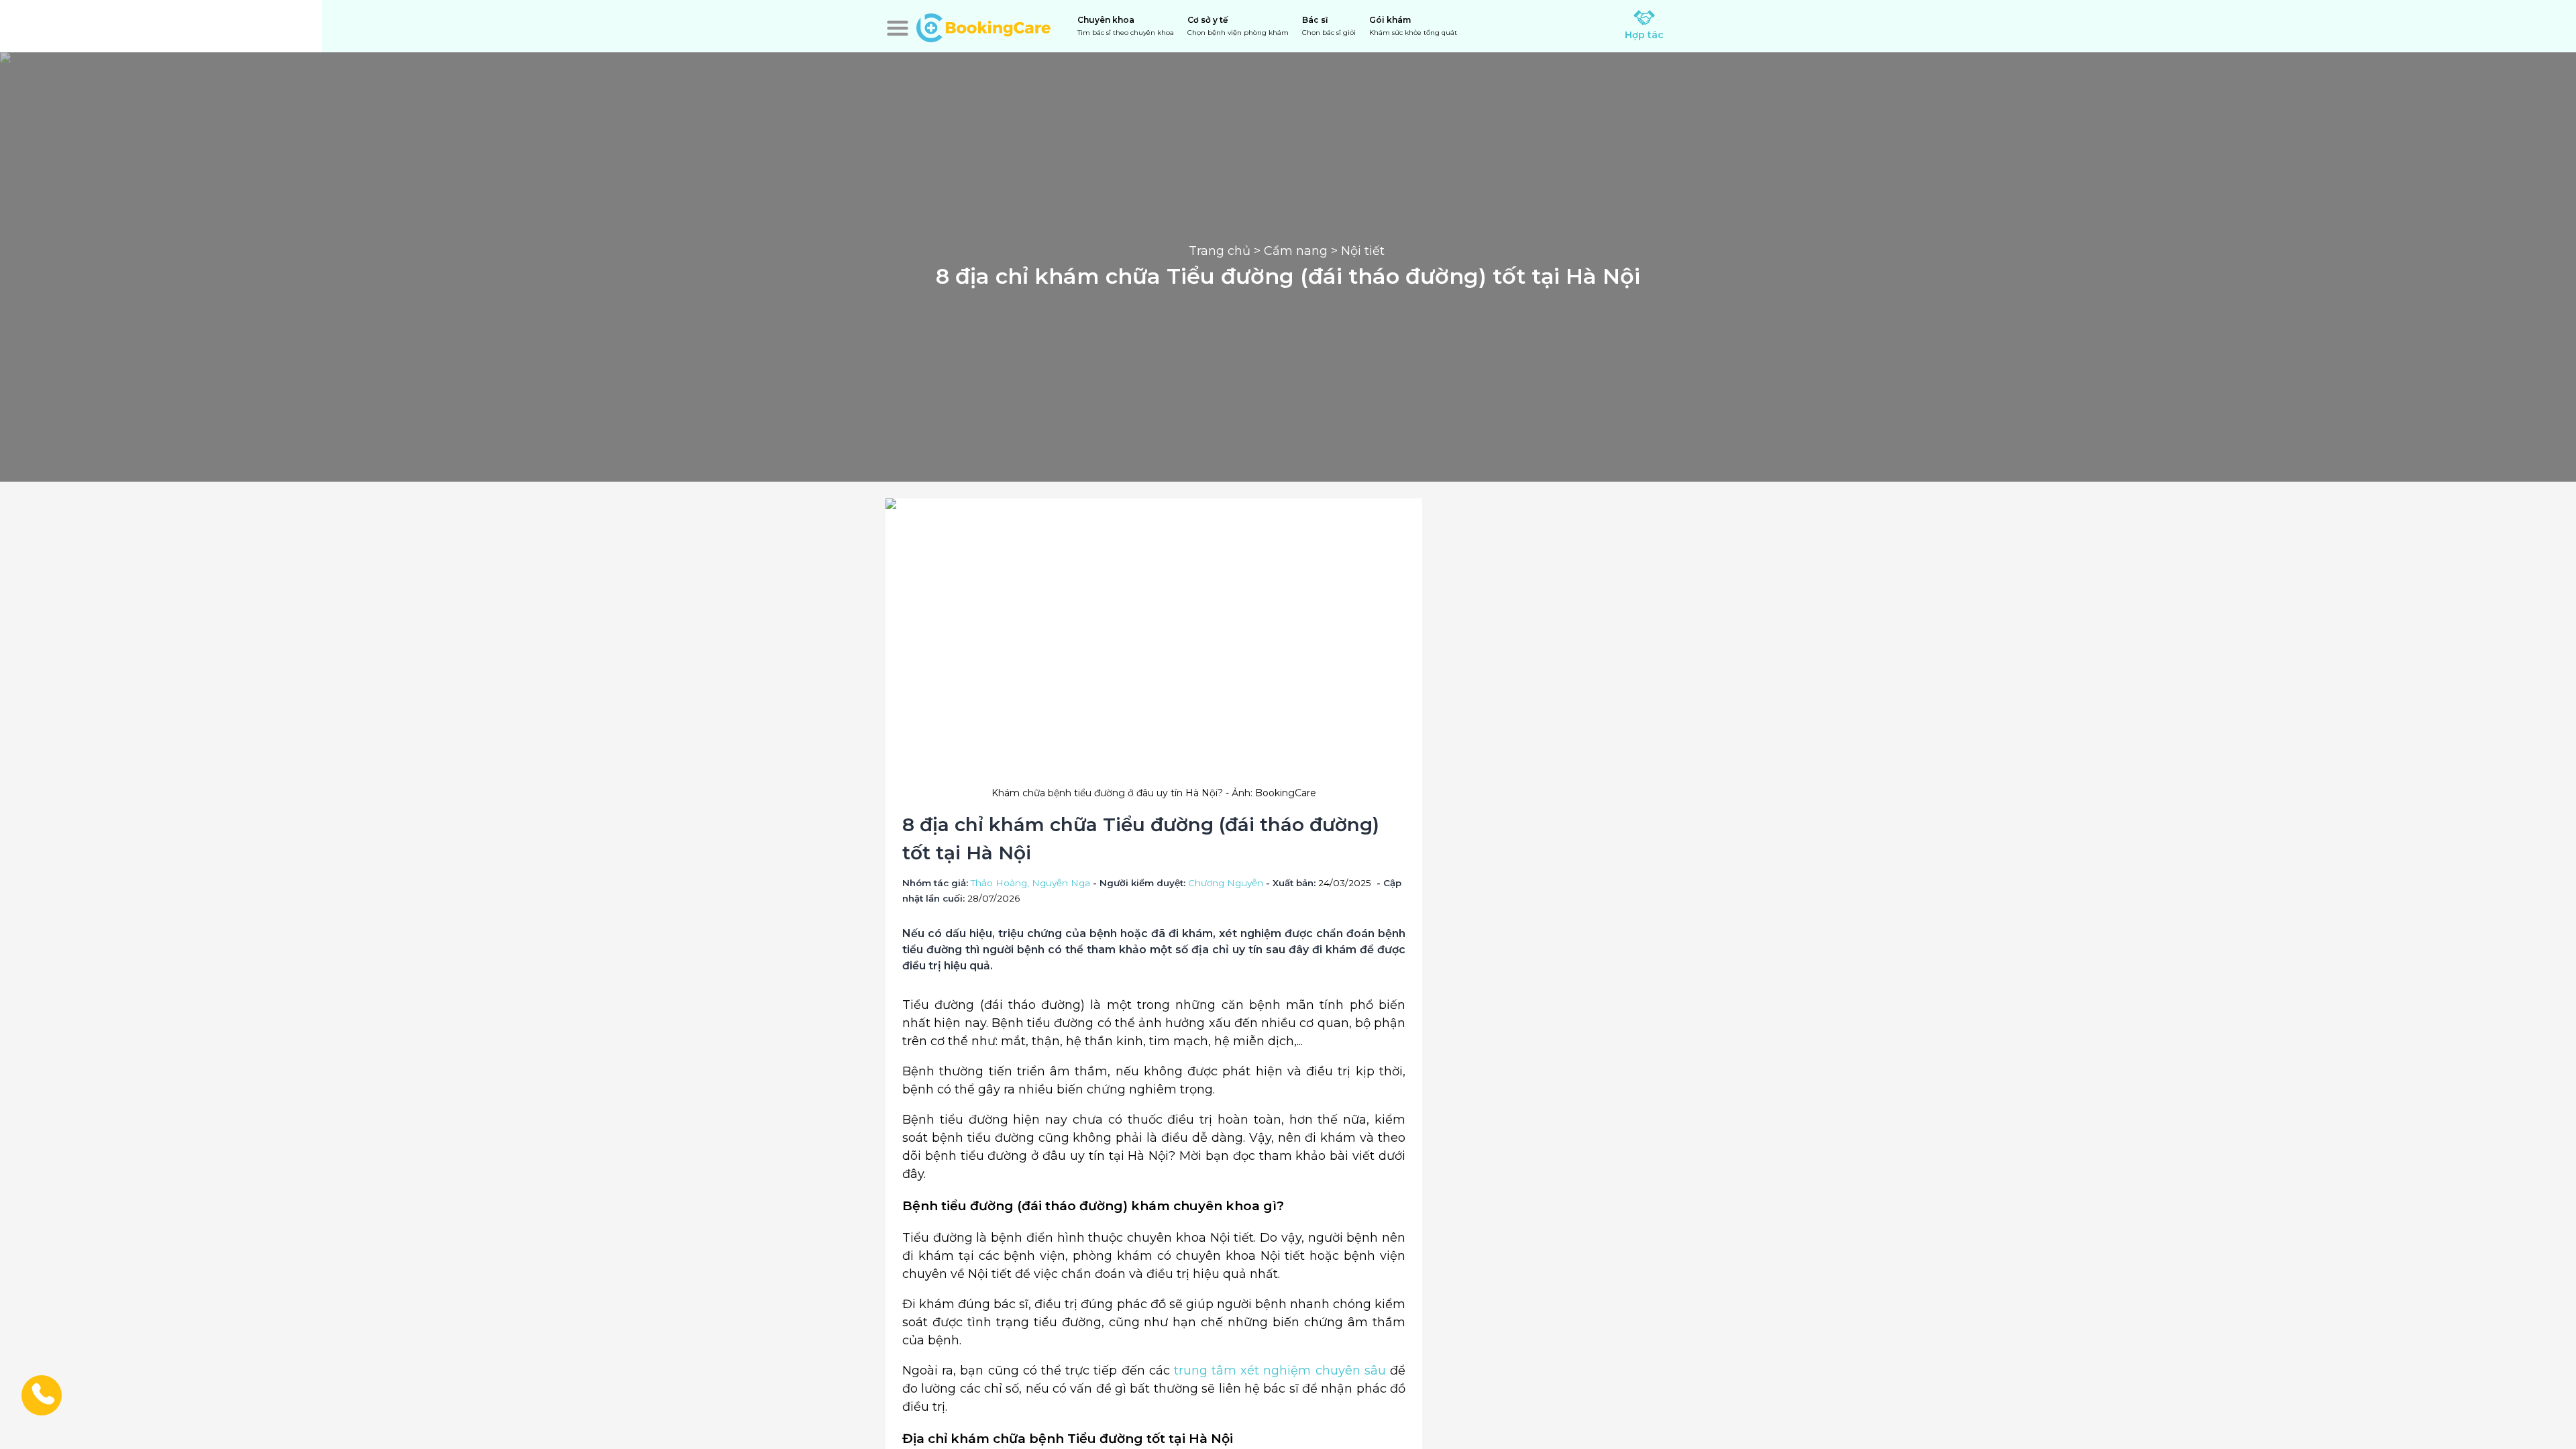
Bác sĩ (1329, 26)
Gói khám (1413, 26)
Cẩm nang (1296, 251)
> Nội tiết (1358, 251)
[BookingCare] (983, 26)
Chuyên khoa (1126, 26)
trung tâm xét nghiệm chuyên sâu (1280, 1371)
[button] (898, 28)
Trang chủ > (1226, 251)
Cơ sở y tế (1238, 26)
